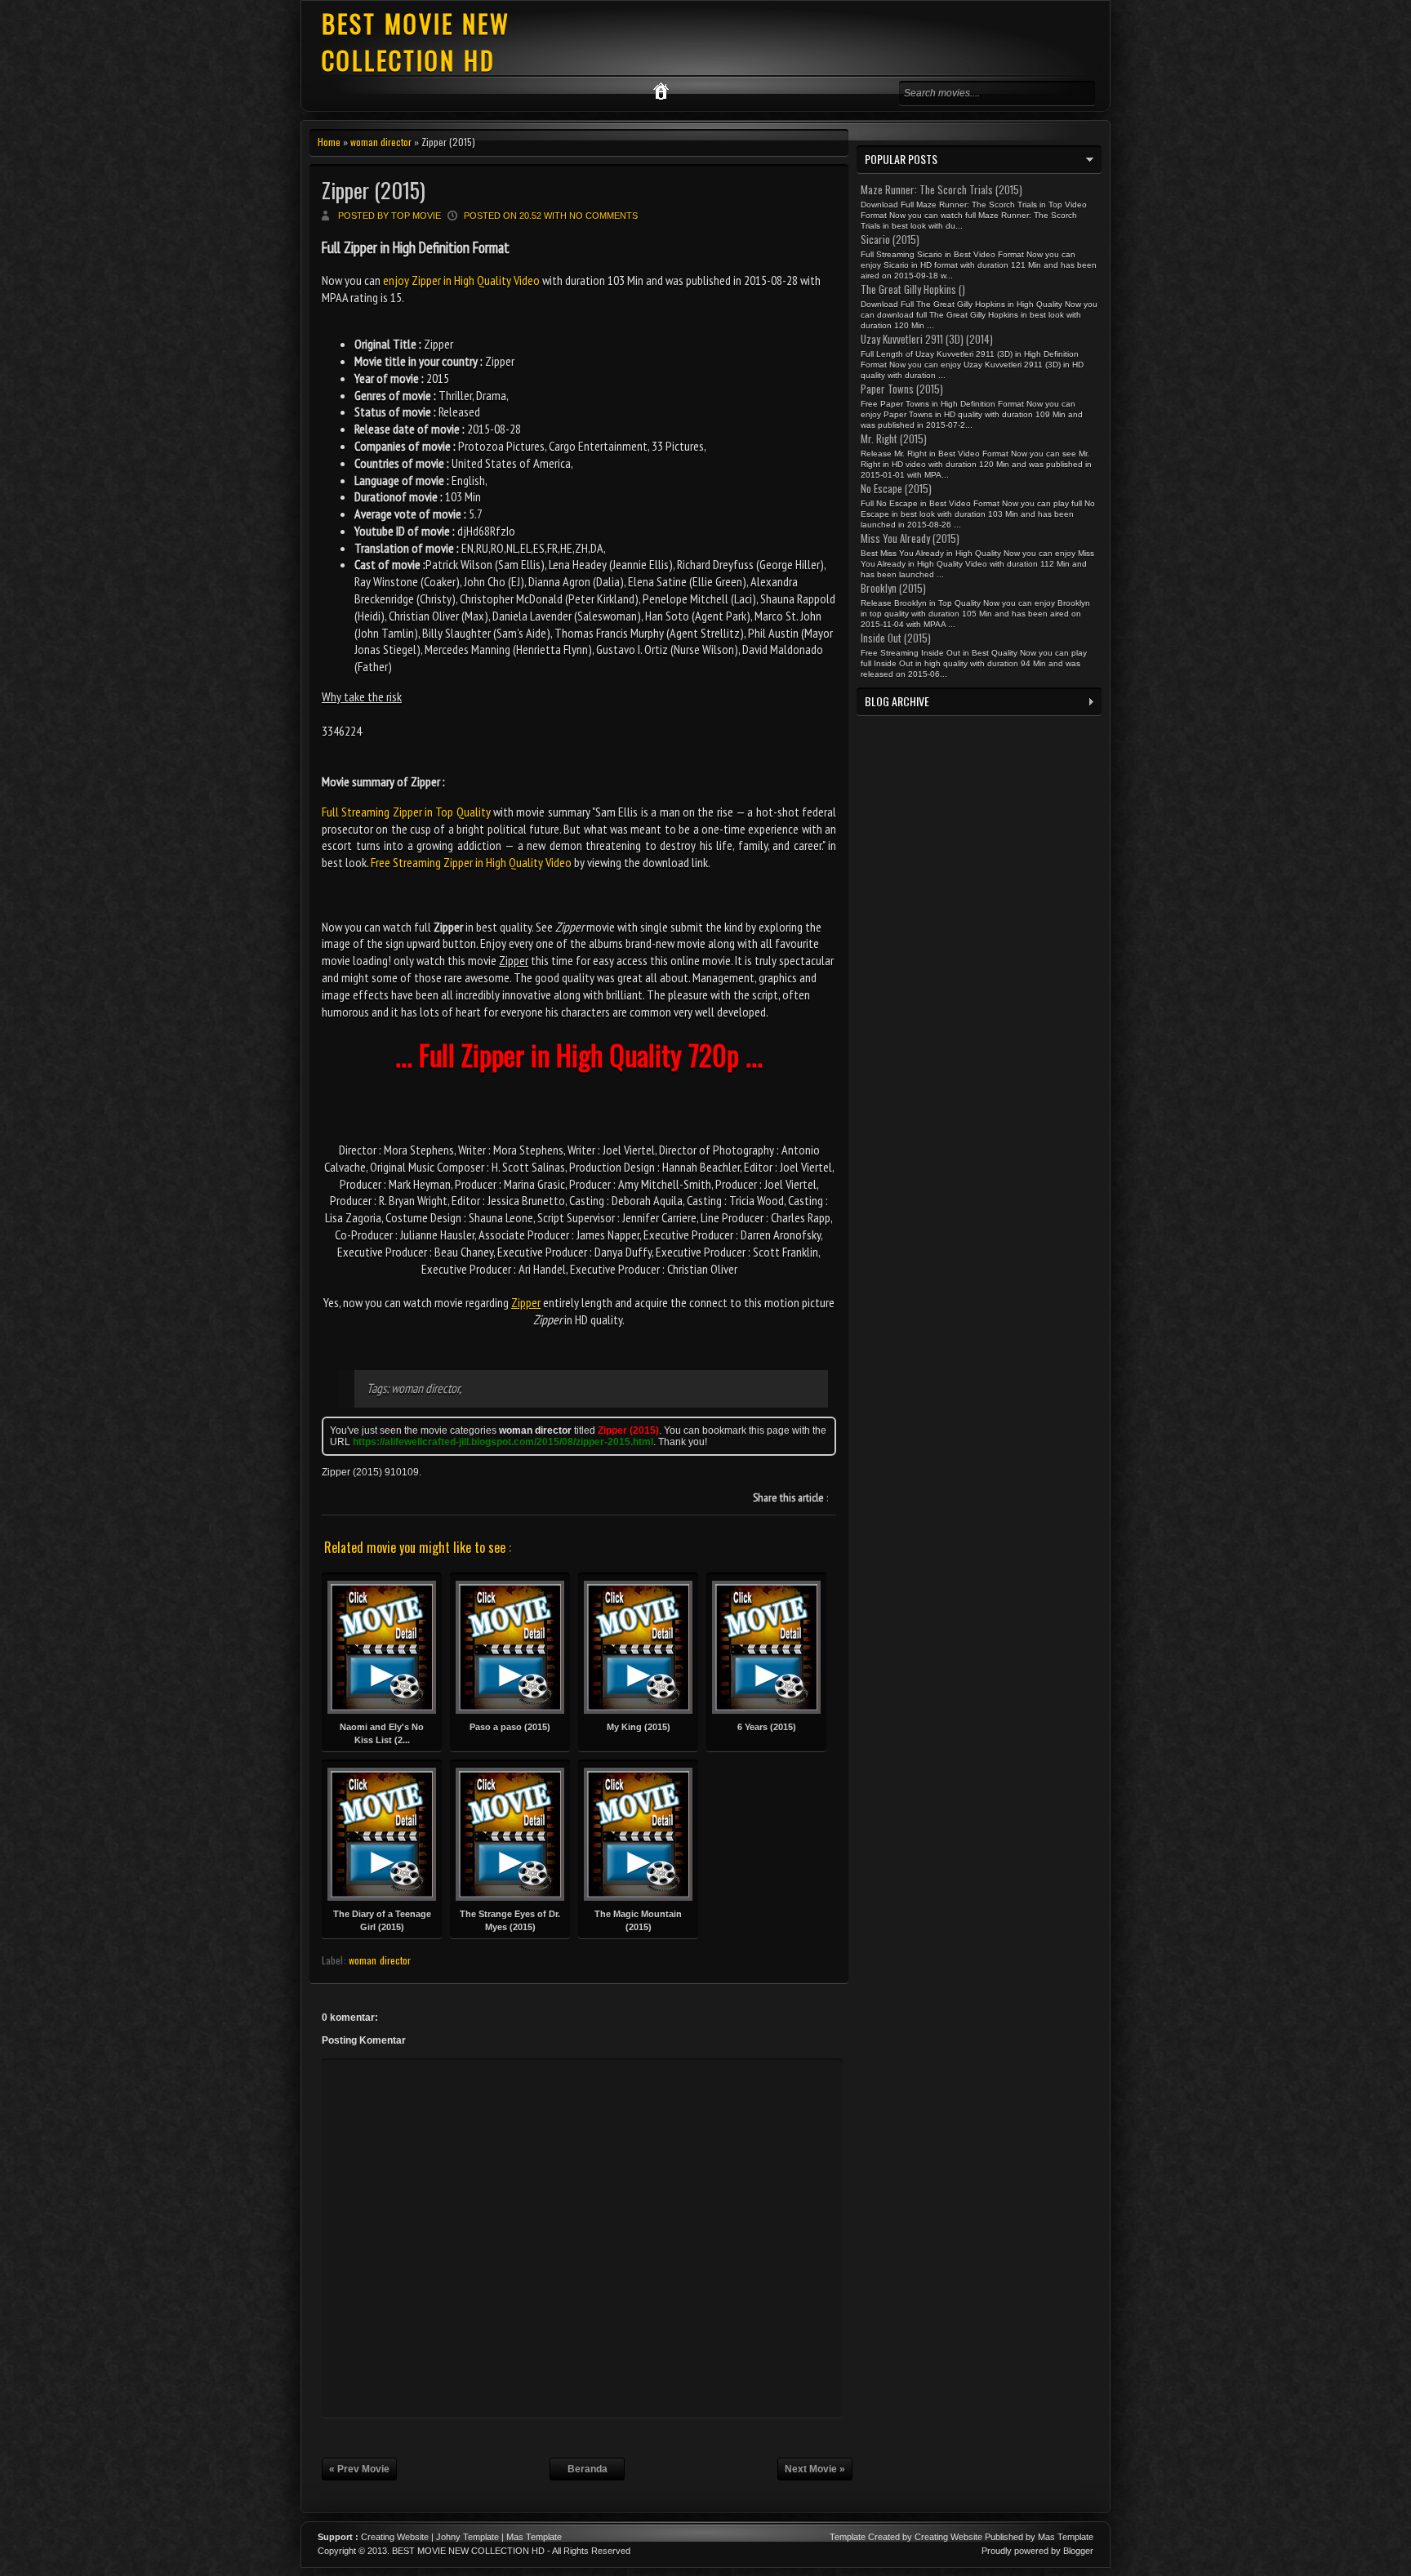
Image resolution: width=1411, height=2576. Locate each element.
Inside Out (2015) (896, 638)
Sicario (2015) (890, 239)
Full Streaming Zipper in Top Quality (406, 812)
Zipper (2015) (374, 190)
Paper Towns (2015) (902, 389)
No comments (603, 216)
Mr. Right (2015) (894, 438)
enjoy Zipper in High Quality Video (461, 280)
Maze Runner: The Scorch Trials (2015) (941, 189)
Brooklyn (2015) (893, 588)
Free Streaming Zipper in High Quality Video (471, 862)
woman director (381, 142)
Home (329, 142)
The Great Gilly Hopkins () (913, 289)
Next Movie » (815, 2469)
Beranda (588, 2469)
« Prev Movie (359, 2469)
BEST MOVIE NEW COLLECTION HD (416, 42)
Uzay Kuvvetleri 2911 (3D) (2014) (927, 339)
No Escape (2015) (896, 488)
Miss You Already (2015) (910, 538)
